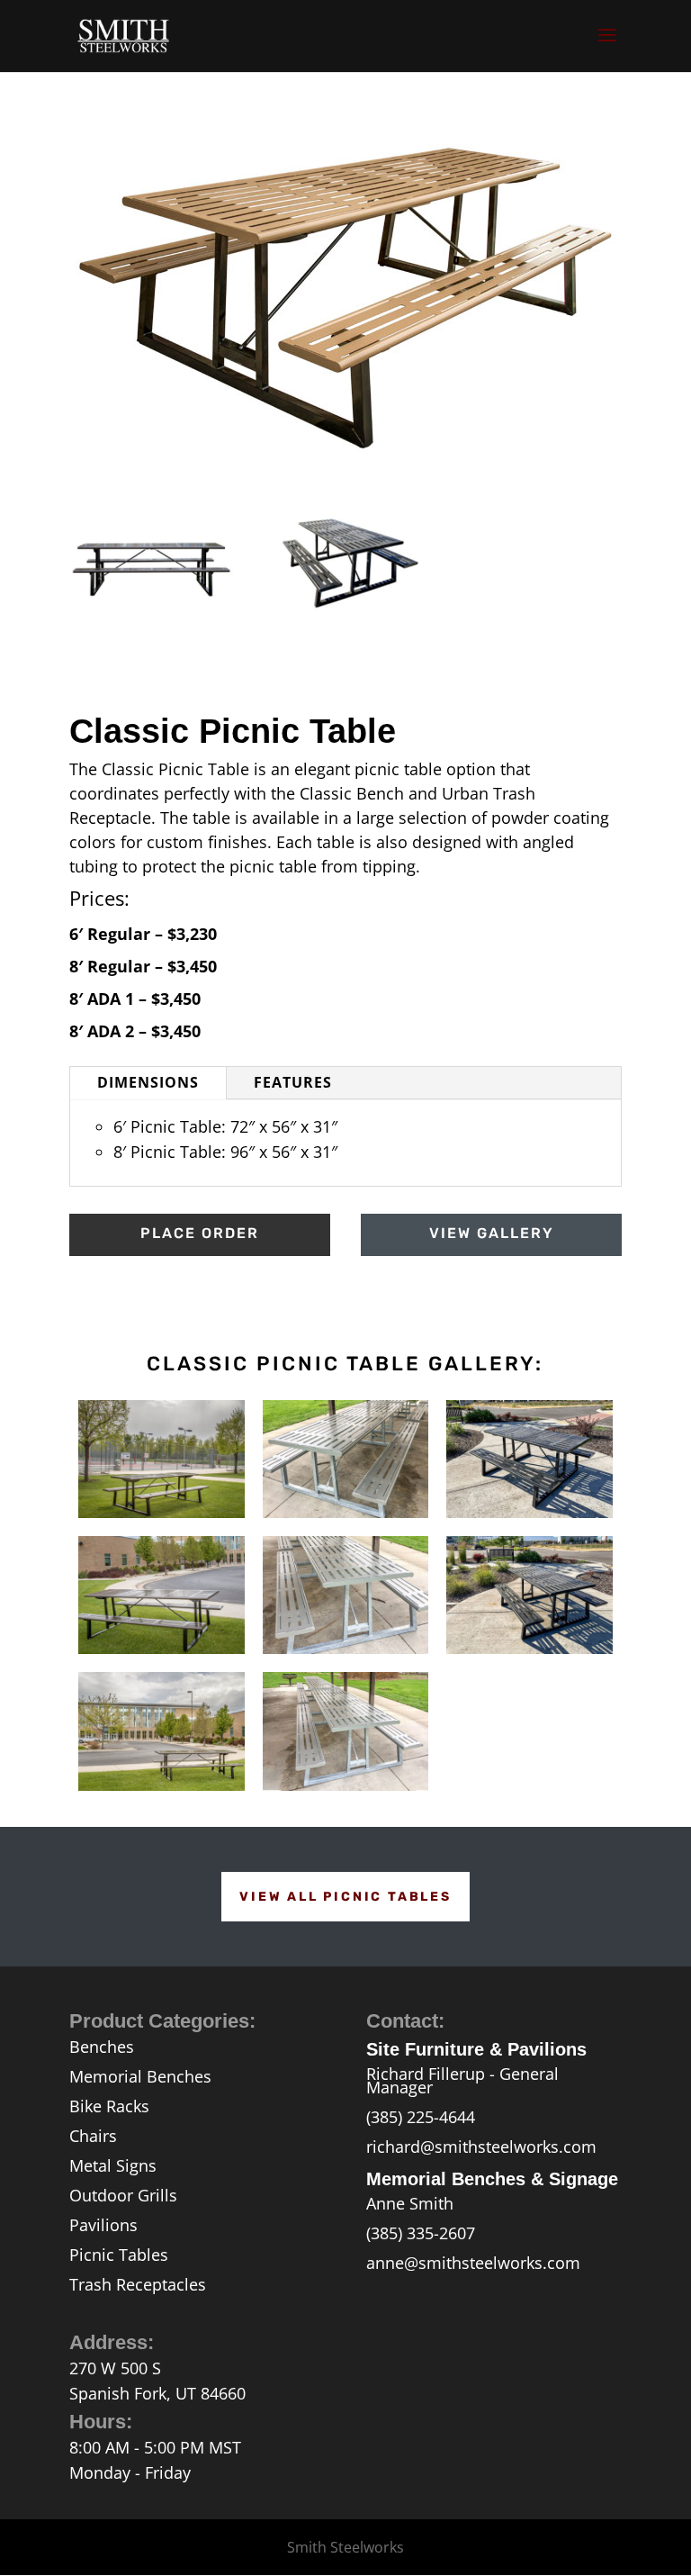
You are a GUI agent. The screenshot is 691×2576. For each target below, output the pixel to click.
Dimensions (148, 1082)
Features (293, 1082)
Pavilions (103, 2225)
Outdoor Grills (123, 2195)
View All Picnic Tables (345, 1897)
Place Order (200, 1233)
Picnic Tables (119, 2255)
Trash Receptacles (138, 2284)
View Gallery (492, 1233)
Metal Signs (113, 2165)
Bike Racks (109, 2106)
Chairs (93, 2136)
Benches (102, 2047)
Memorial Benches (140, 2076)
